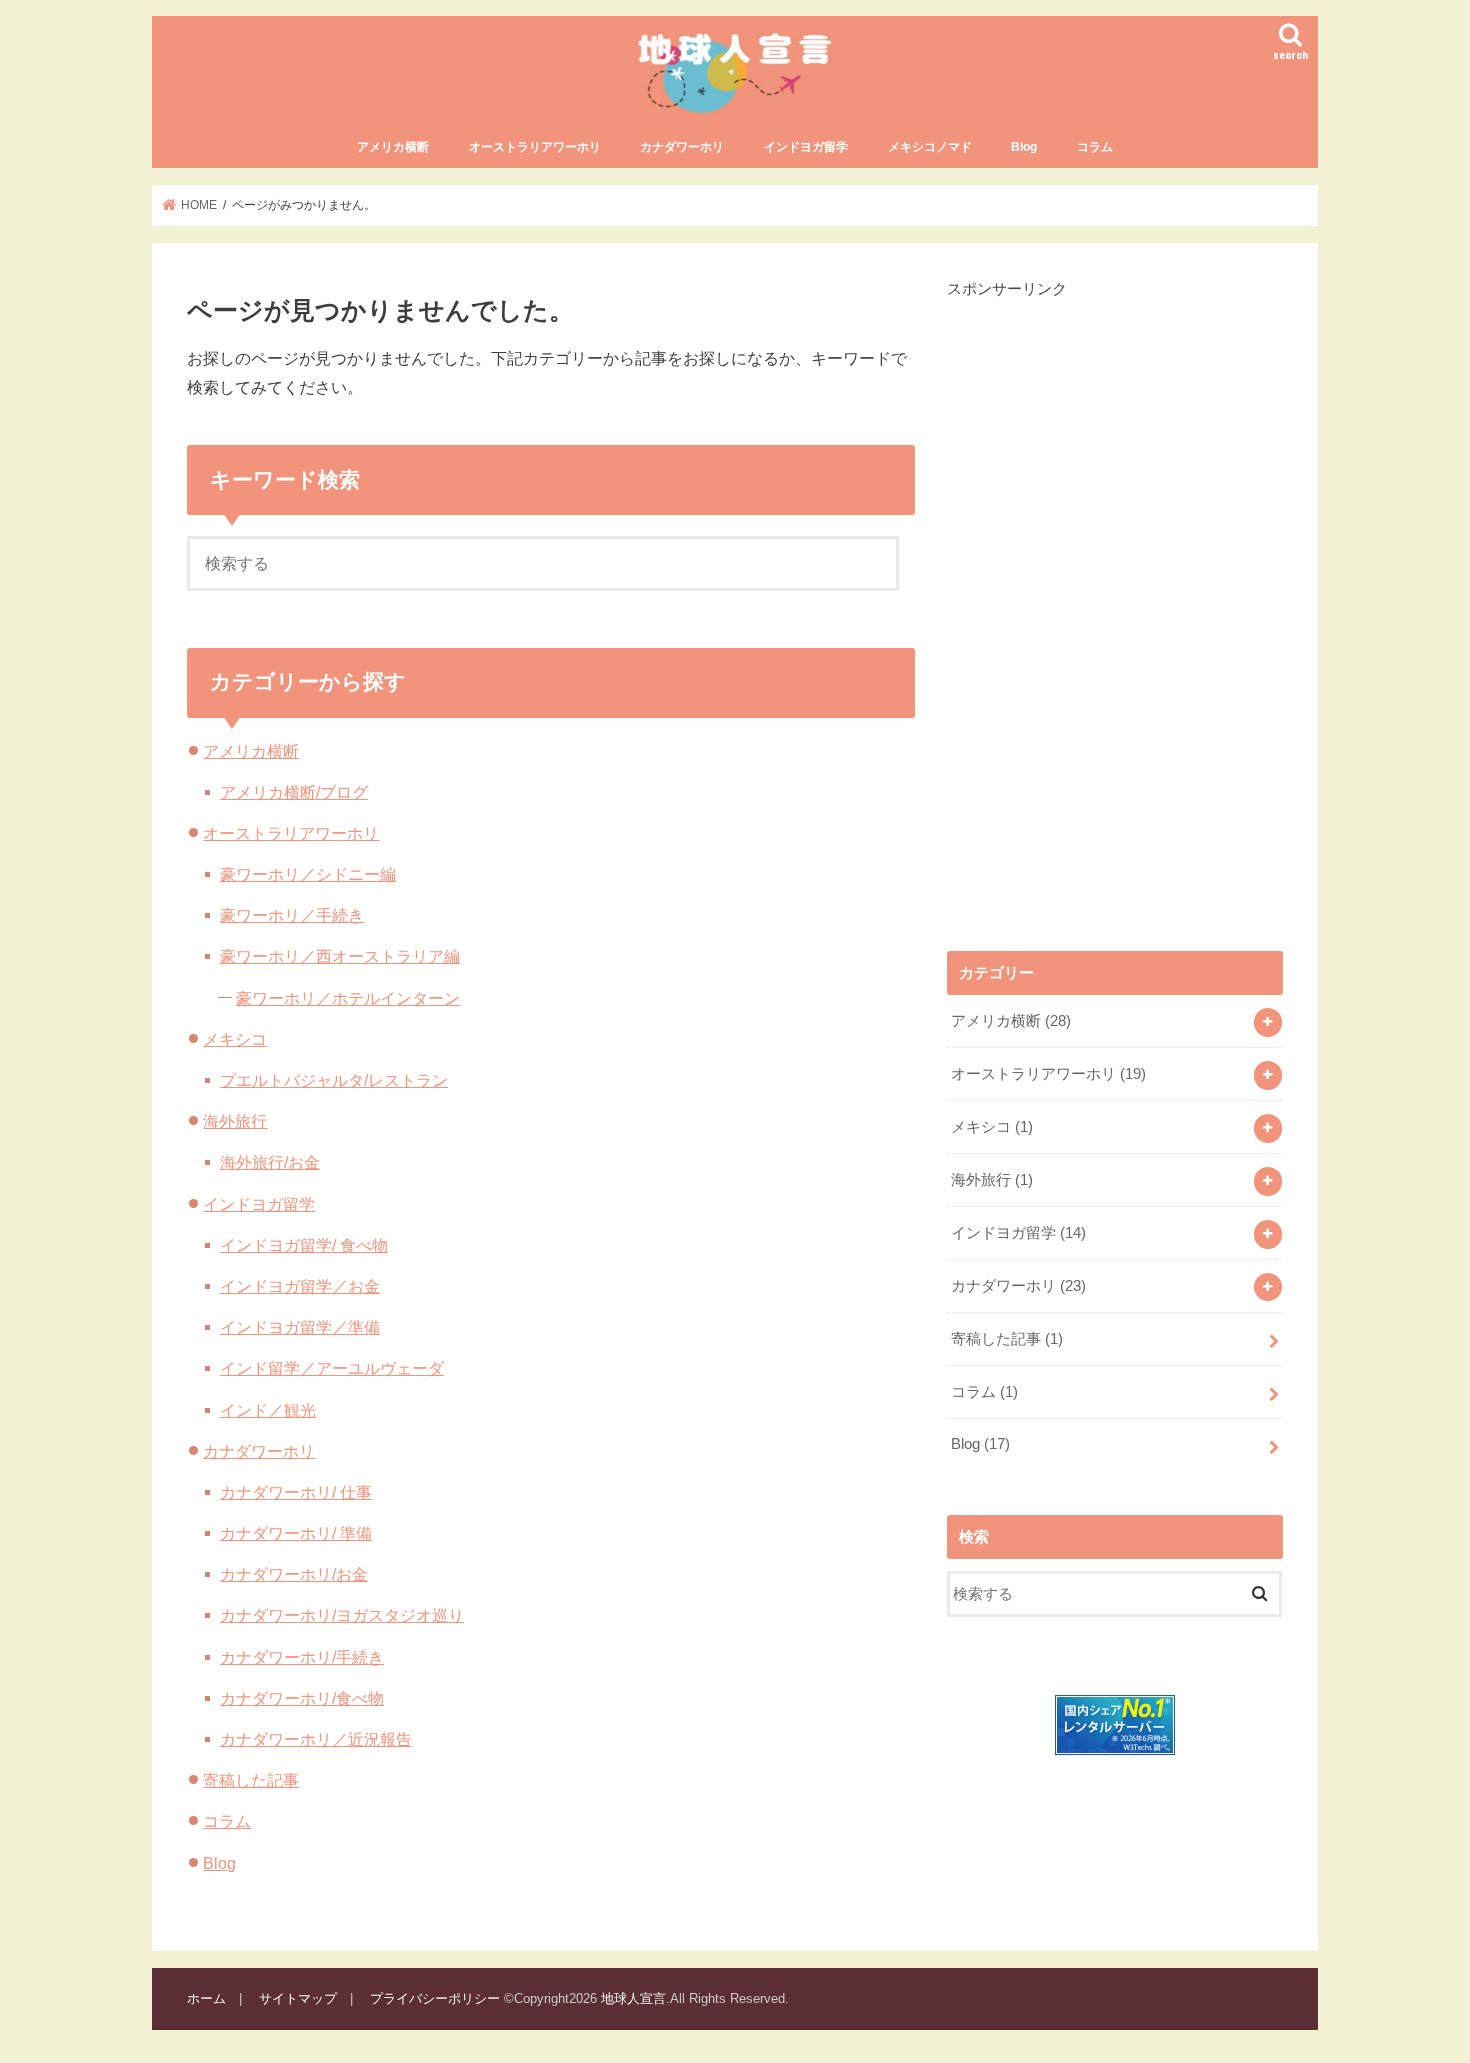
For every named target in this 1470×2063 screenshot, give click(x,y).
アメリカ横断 (393, 147)
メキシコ (235, 1039)
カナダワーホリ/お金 (294, 1574)
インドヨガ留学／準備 (300, 1327)
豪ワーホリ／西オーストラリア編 (340, 956)
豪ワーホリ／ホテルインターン (348, 998)
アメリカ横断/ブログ (294, 792)
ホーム (206, 1998)
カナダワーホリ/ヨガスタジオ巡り (342, 1615)
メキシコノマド (930, 147)
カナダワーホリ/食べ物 (302, 1698)
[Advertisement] (1097, 600)
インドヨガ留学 (806, 147)
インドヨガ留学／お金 (300, 1286)
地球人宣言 (633, 1998)
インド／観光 (268, 1410)
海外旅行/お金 (270, 1162)
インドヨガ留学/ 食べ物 (304, 1245)
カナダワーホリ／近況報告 (316, 1739)
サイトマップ (298, 1998)
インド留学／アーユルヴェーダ (332, 1368)
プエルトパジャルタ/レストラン (334, 1080)
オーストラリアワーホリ (535, 147)
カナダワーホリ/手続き (302, 1657)
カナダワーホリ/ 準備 (296, 1533)
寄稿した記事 (251, 1780)
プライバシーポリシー (435, 1998)
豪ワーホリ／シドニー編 (308, 874)
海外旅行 (235, 1121)
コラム (1095, 147)
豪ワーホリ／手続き (292, 915)
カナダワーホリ (682, 147)
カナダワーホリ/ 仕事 (296, 1492)
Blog (1024, 147)
